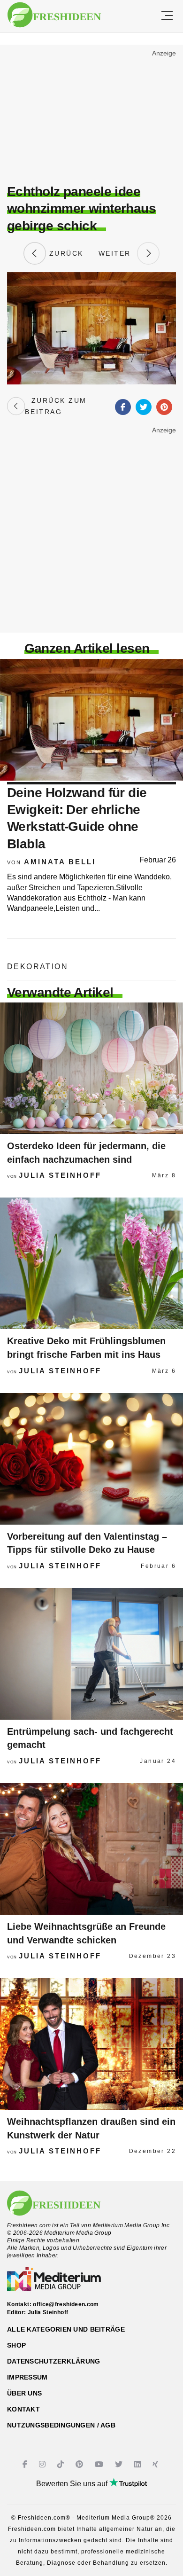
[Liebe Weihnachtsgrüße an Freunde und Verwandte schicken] (91, 1849)
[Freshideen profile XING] (156, 2464)
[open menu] (167, 16)
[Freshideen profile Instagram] (43, 2464)
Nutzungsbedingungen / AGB (61, 2425)
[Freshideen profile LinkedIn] (139, 2464)
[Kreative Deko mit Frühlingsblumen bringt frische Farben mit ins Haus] (91, 1263)
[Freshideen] (54, 15)
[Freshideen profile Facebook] (26, 2464)
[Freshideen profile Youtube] (100, 2464)
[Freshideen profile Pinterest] (80, 2464)
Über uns (24, 2393)
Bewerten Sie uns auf (73, 2484)
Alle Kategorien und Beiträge (66, 2329)
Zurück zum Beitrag (56, 406)
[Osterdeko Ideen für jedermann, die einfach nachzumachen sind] (91, 1068)
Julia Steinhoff (60, 1175)
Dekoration (38, 967)
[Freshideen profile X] (120, 2464)
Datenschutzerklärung (54, 2361)
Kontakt (23, 2409)
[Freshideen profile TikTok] (62, 2464)
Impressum (27, 2377)
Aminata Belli (60, 862)
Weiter (118, 253)
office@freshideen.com (66, 2304)
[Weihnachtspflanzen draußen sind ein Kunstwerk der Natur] (91, 2044)
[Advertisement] (91, 116)
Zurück (65, 253)
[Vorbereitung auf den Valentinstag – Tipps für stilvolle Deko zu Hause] (91, 1459)
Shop (16, 2345)
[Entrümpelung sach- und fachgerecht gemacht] (91, 1654)
